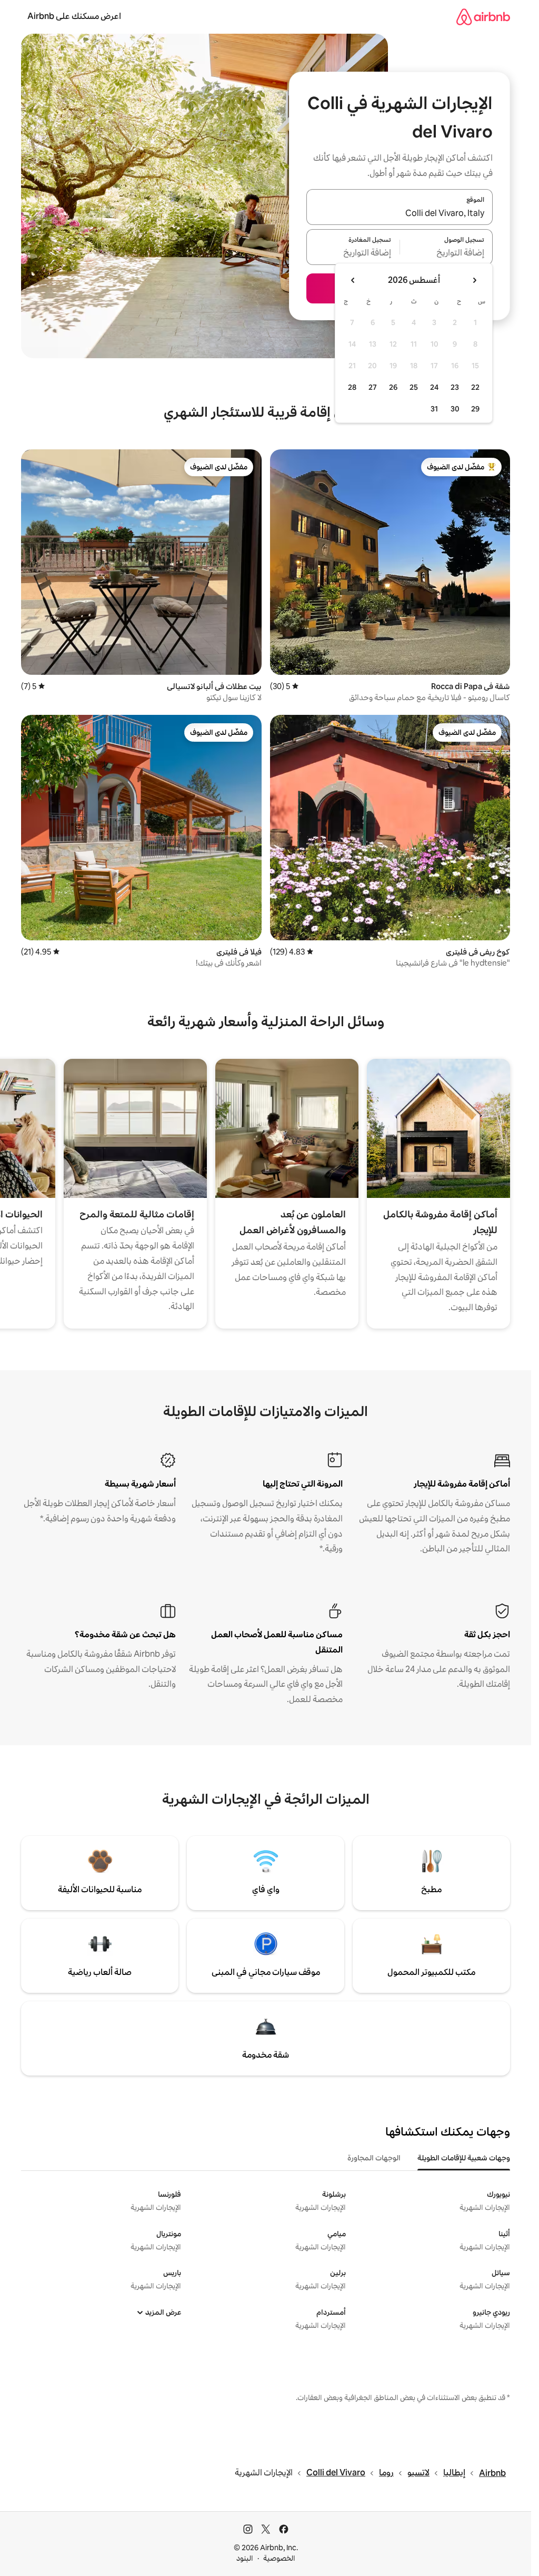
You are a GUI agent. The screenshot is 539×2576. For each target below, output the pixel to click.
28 (352, 387)
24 (434, 387)
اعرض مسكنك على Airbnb (74, 16)
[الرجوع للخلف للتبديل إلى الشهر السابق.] (474, 280)
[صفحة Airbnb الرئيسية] (483, 17)
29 (475, 409)
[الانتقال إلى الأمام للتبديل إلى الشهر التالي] (353, 280)
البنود (245, 2558)
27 (373, 387)
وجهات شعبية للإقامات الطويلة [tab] (464, 2158)
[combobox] (400, 213)
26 (393, 387)
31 (434, 409)
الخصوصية (279, 2558)
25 (414, 387)
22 (475, 387)
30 (455, 409)
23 (455, 387)
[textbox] (447, 253)
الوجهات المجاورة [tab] (374, 2158)
